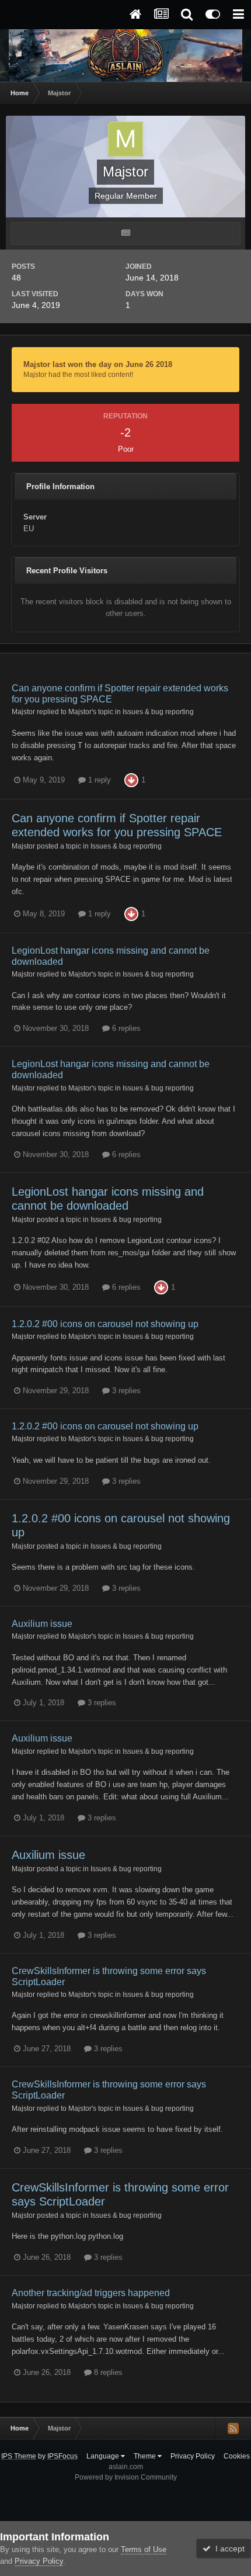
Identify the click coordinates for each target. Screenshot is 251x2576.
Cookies (237, 2456)
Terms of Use (144, 2549)
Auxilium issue (42, 1624)
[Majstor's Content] (125, 233)
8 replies (107, 2372)
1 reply (98, 780)
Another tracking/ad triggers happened (91, 2293)
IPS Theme (19, 2456)
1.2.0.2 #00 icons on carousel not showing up (105, 1324)
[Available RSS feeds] (233, 2428)
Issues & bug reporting (158, 711)
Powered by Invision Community (126, 2477)
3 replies (125, 1391)
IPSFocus (62, 2456)
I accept (228, 2549)
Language (104, 2456)
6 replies (125, 1028)
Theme (146, 2456)
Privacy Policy (193, 2456)
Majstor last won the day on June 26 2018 (98, 364)
